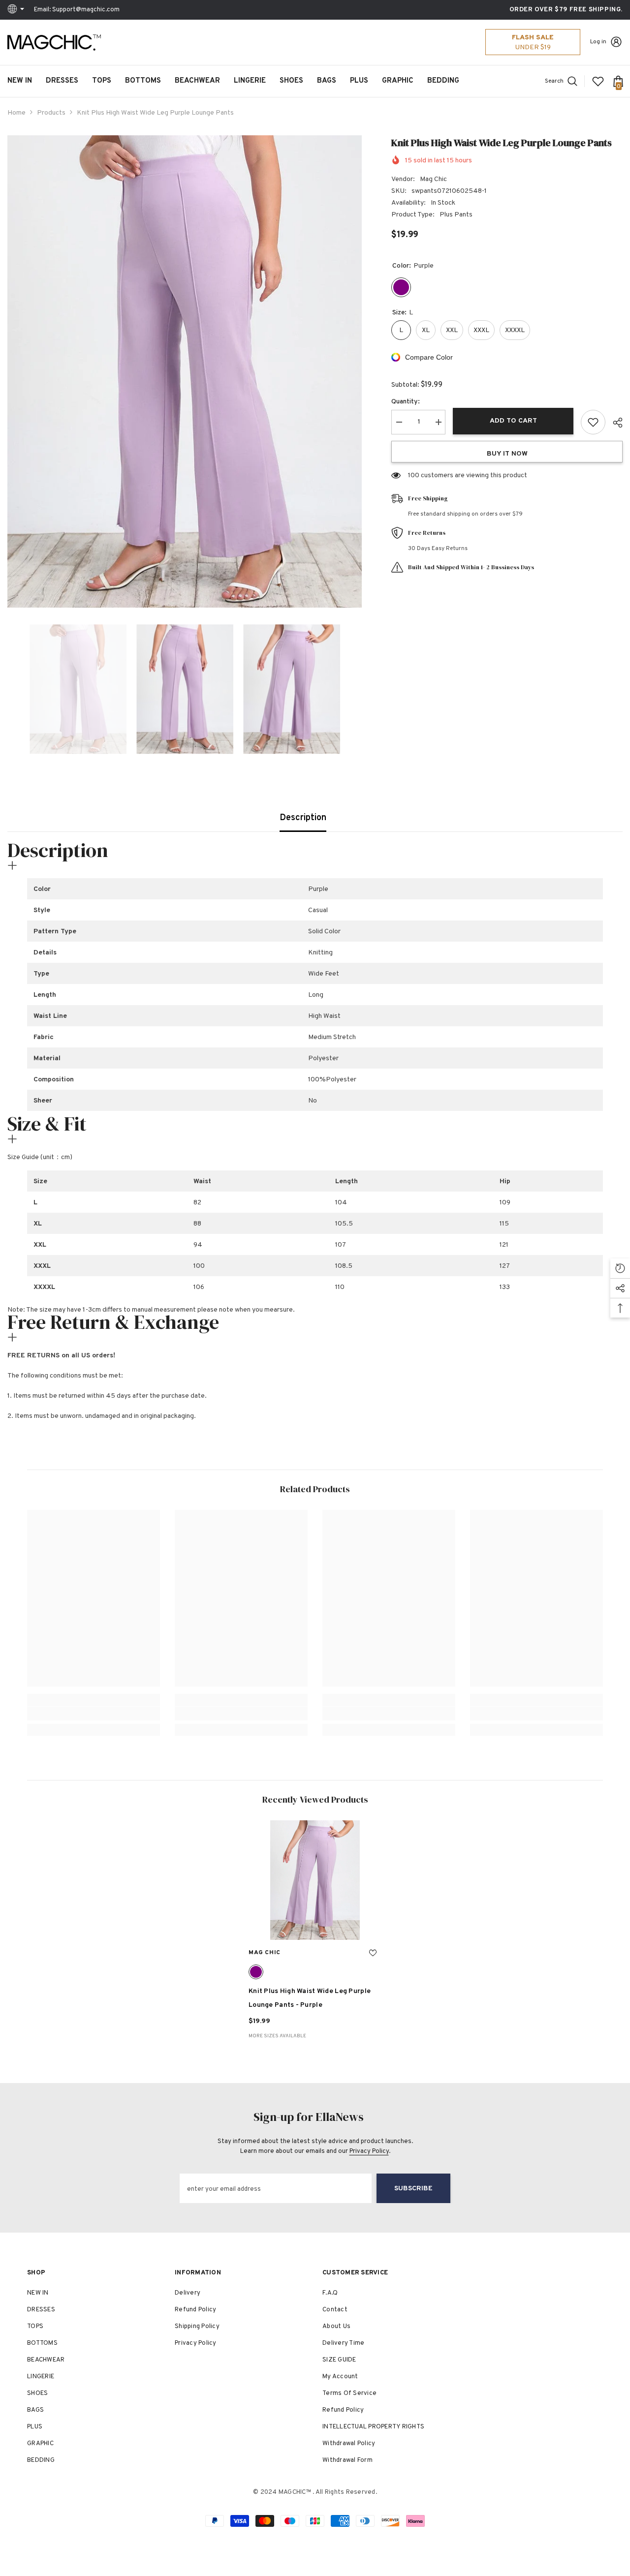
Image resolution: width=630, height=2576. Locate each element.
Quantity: (406, 402)
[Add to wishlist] (593, 422)
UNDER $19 (533, 47)
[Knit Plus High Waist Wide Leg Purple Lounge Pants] (315, 1880)
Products (51, 113)
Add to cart (513, 421)
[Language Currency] (17, 10)
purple (256, 1972)
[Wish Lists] (598, 81)
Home (16, 113)
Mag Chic (433, 179)
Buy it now (507, 454)
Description (303, 818)
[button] (10, 689)
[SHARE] (614, 423)
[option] (185, 371)
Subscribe (413, 2189)
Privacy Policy (369, 2151)
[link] (94, 1714)
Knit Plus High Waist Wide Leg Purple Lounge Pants (310, 1998)
